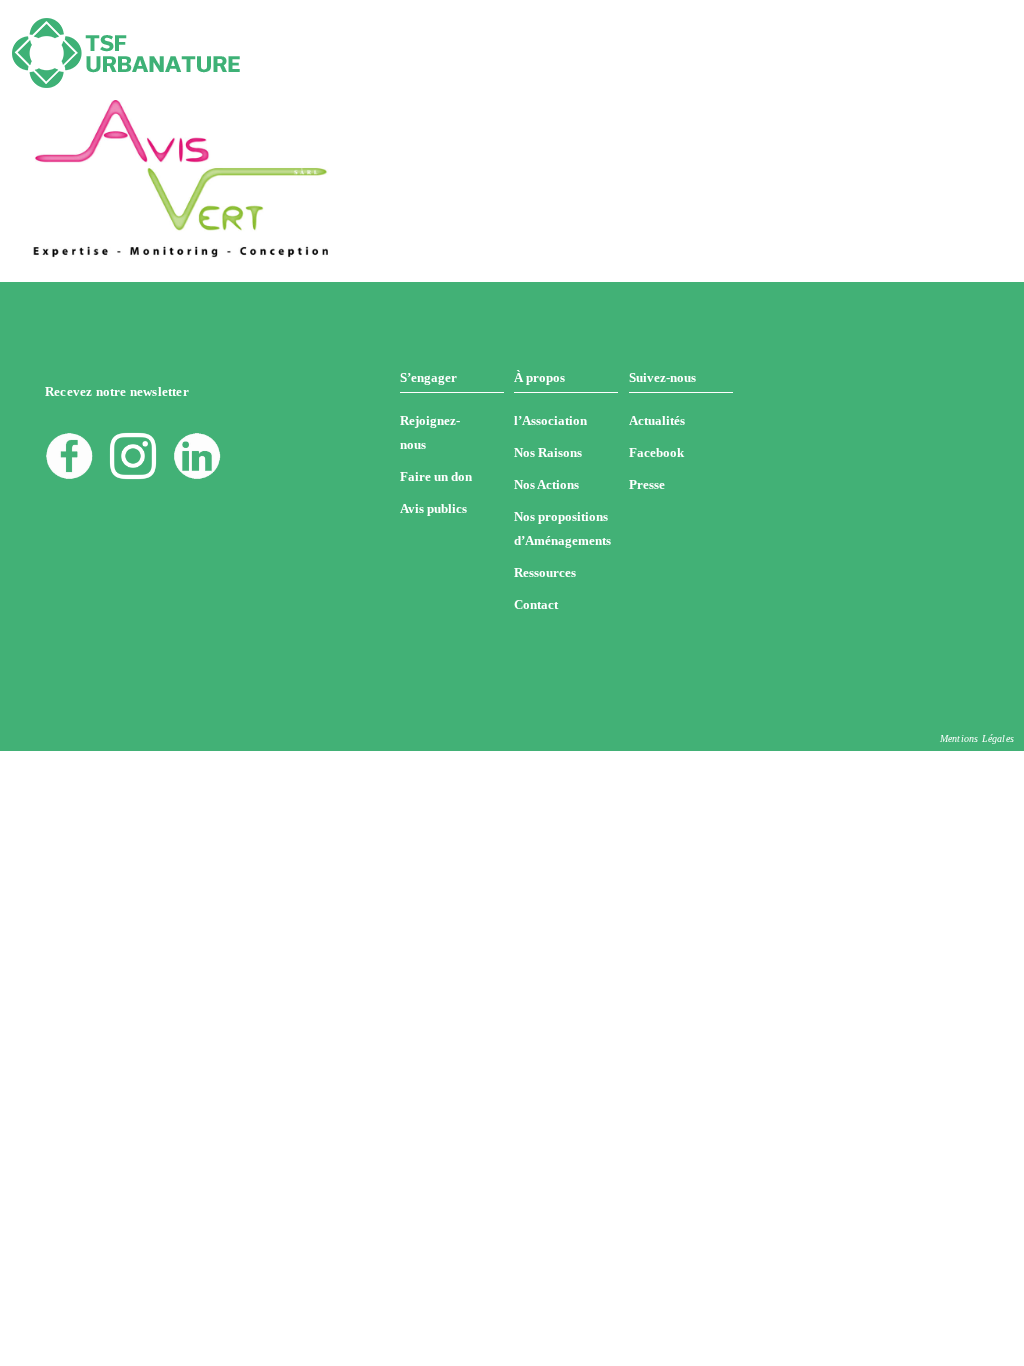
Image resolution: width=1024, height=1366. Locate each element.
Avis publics (433, 508)
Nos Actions (546, 484)
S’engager (428, 377)
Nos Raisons (548, 452)
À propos (539, 377)
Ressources (545, 572)
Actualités (657, 420)
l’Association (550, 420)
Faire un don (436, 476)
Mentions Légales (977, 738)
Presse (647, 484)
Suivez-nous (662, 377)
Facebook (656, 452)
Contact (536, 604)
